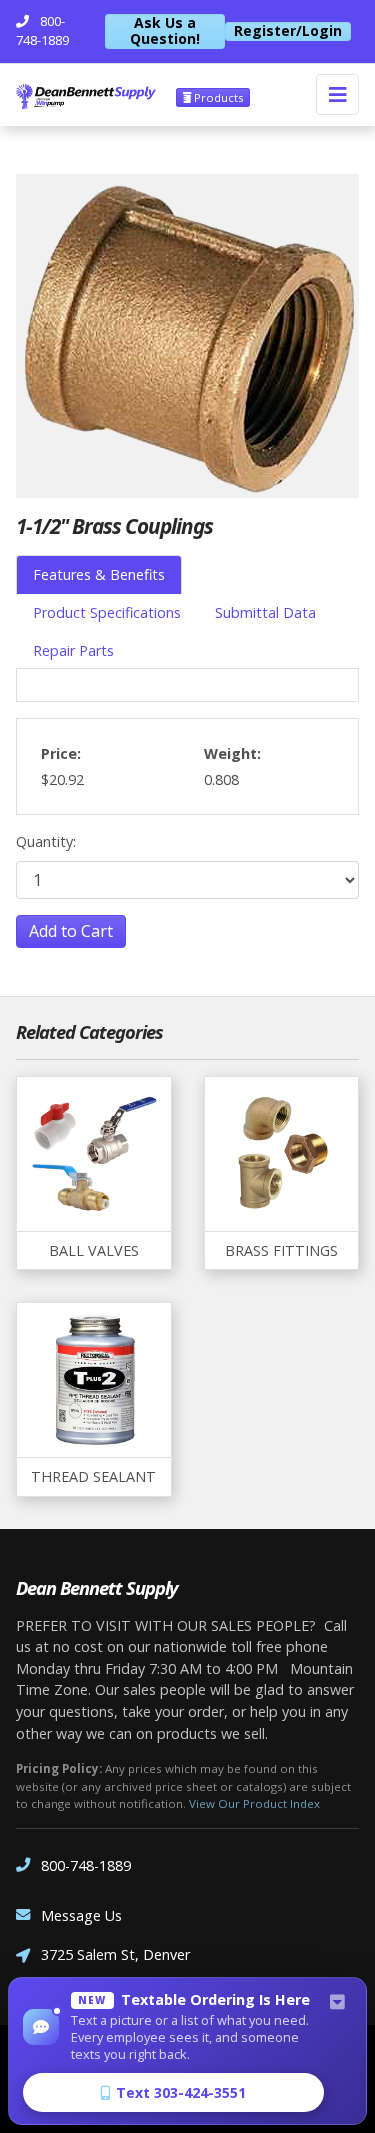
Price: (61, 753)
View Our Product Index (254, 1803)
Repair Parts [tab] (73, 650)
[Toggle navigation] (337, 94)
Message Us (81, 1915)
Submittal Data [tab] (265, 612)
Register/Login (288, 31)
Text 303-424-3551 (181, 2092)
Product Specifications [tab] (107, 612)
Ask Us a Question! (165, 31)
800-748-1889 (86, 1865)
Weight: (232, 753)
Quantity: (46, 841)
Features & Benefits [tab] (99, 574)
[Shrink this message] (337, 2003)
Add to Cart (71, 931)
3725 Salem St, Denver (115, 1954)
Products (217, 97)
